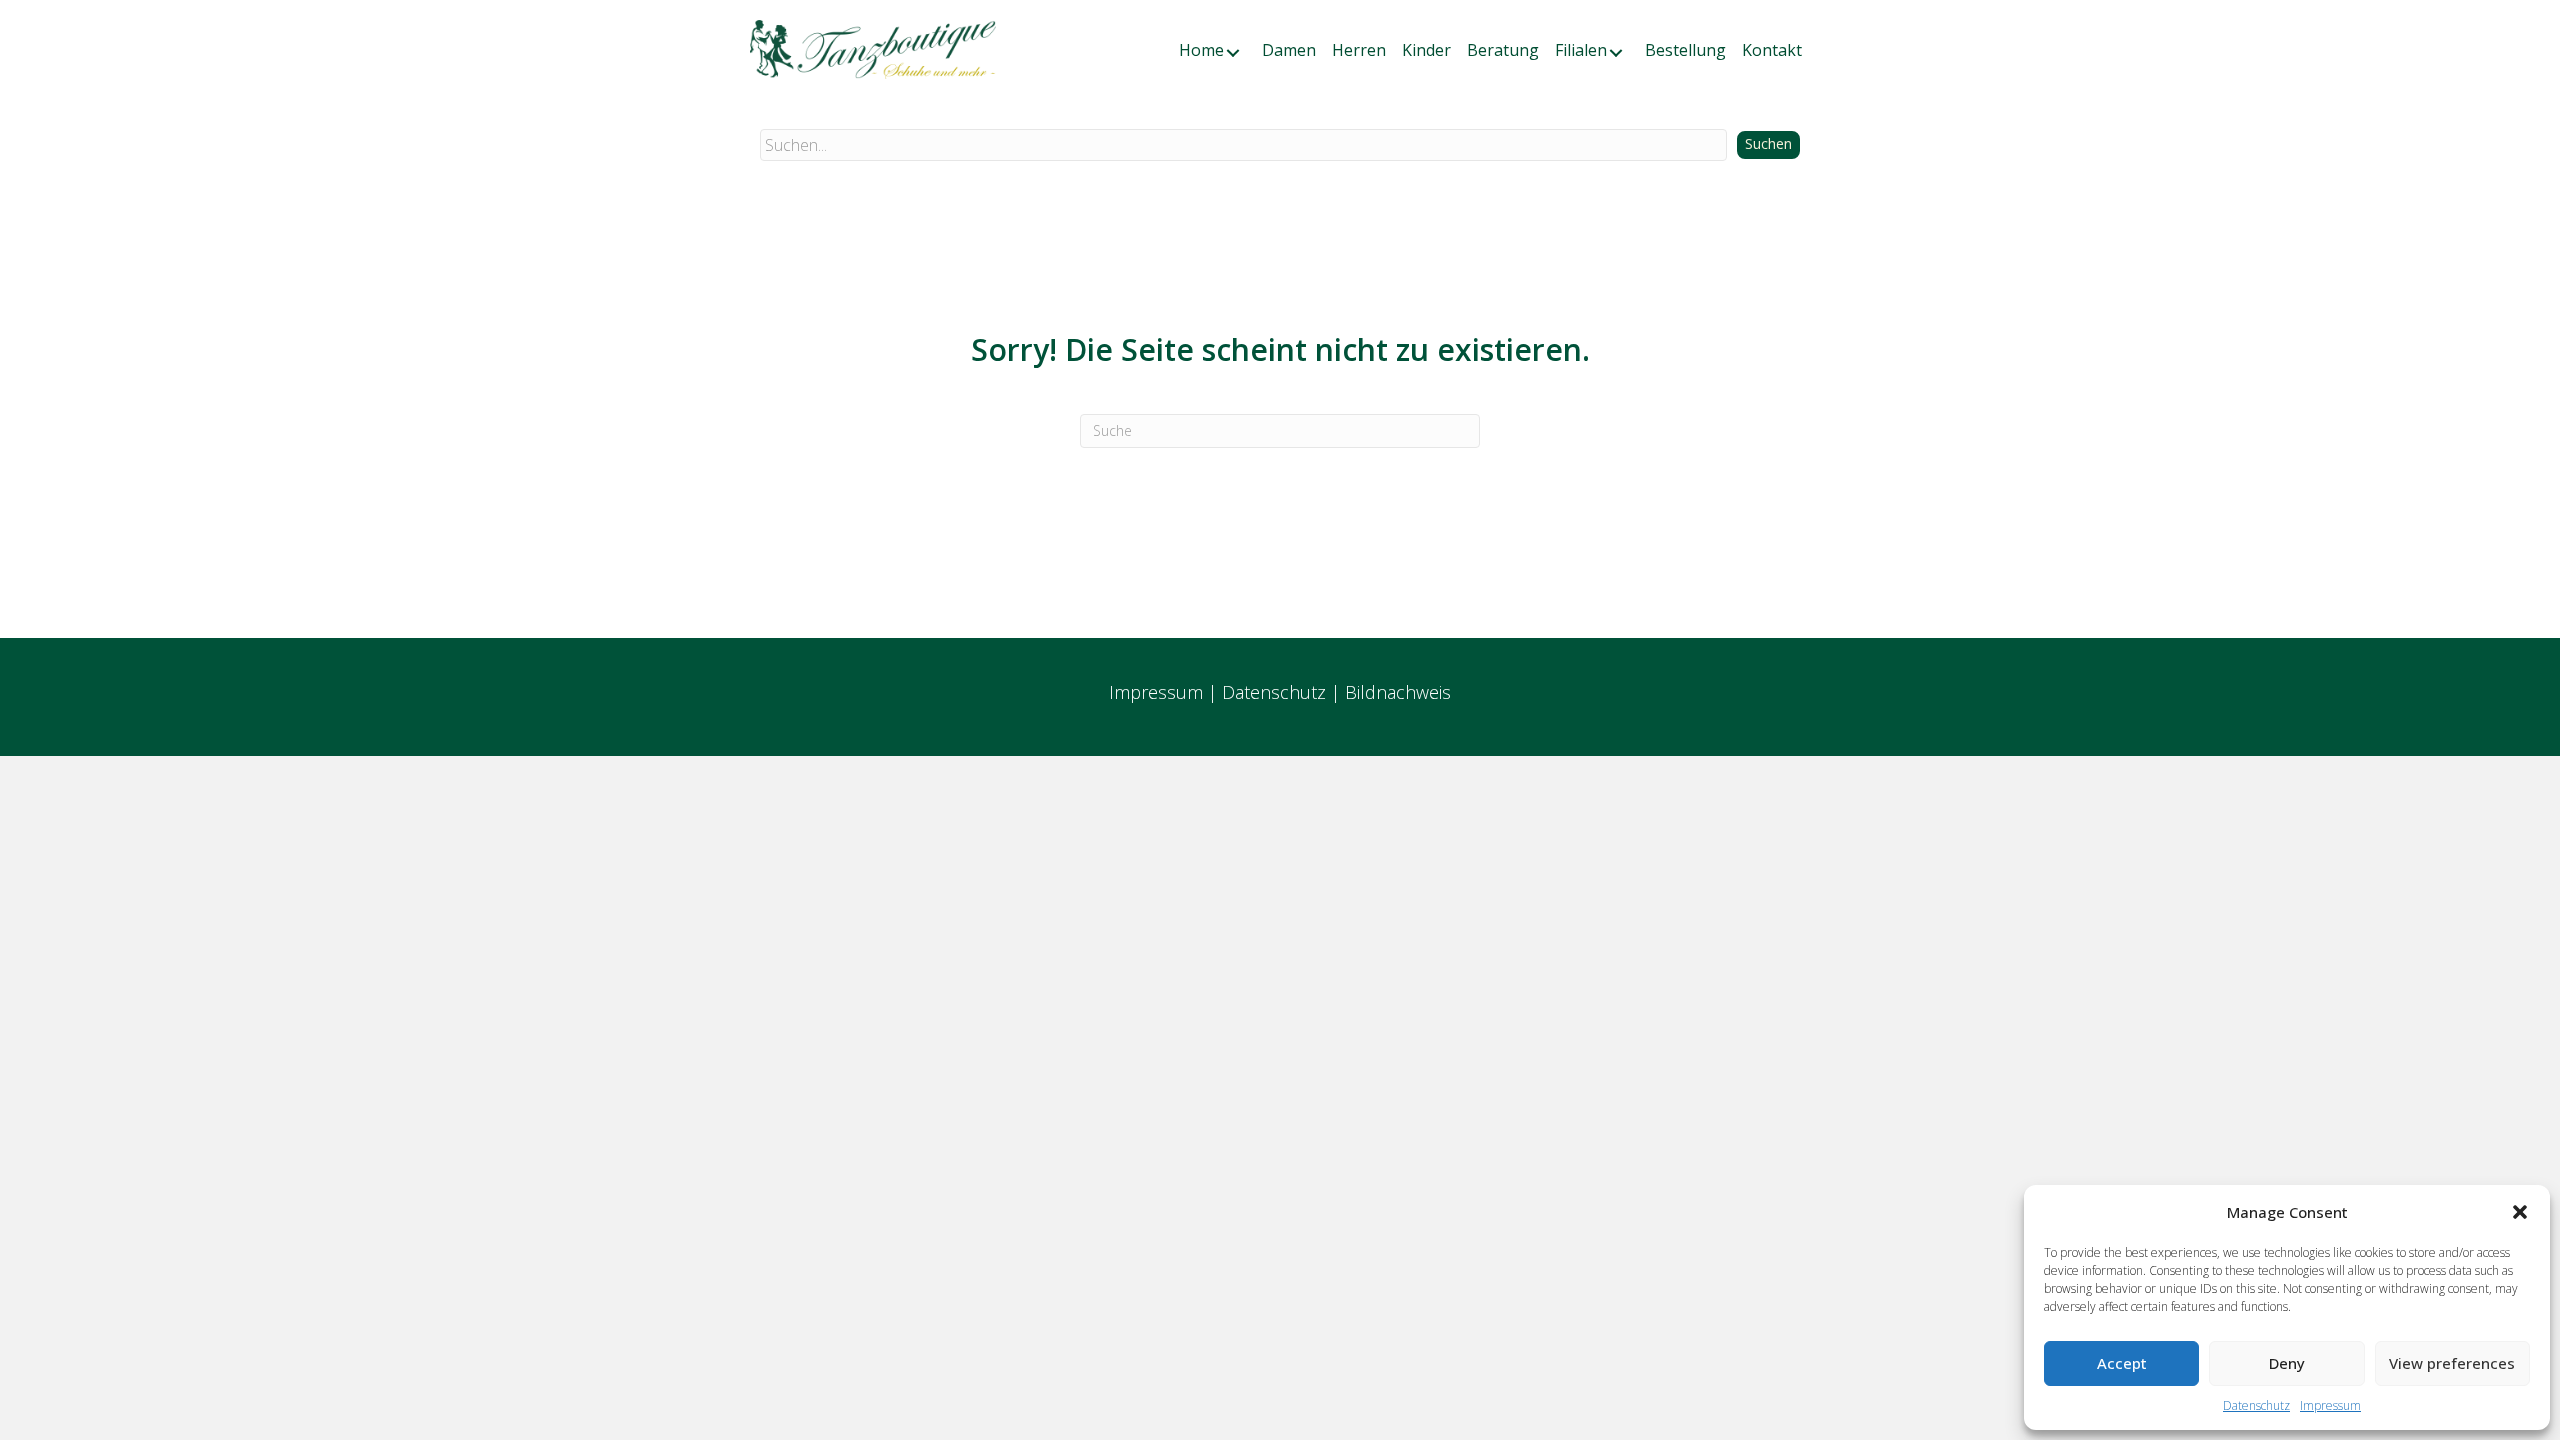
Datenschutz (2256, 1405)
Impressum (2330, 1405)
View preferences (2452, 1363)
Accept (2122, 1363)
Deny (2287, 1363)
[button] (2520, 1212)
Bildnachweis (1398, 692)
